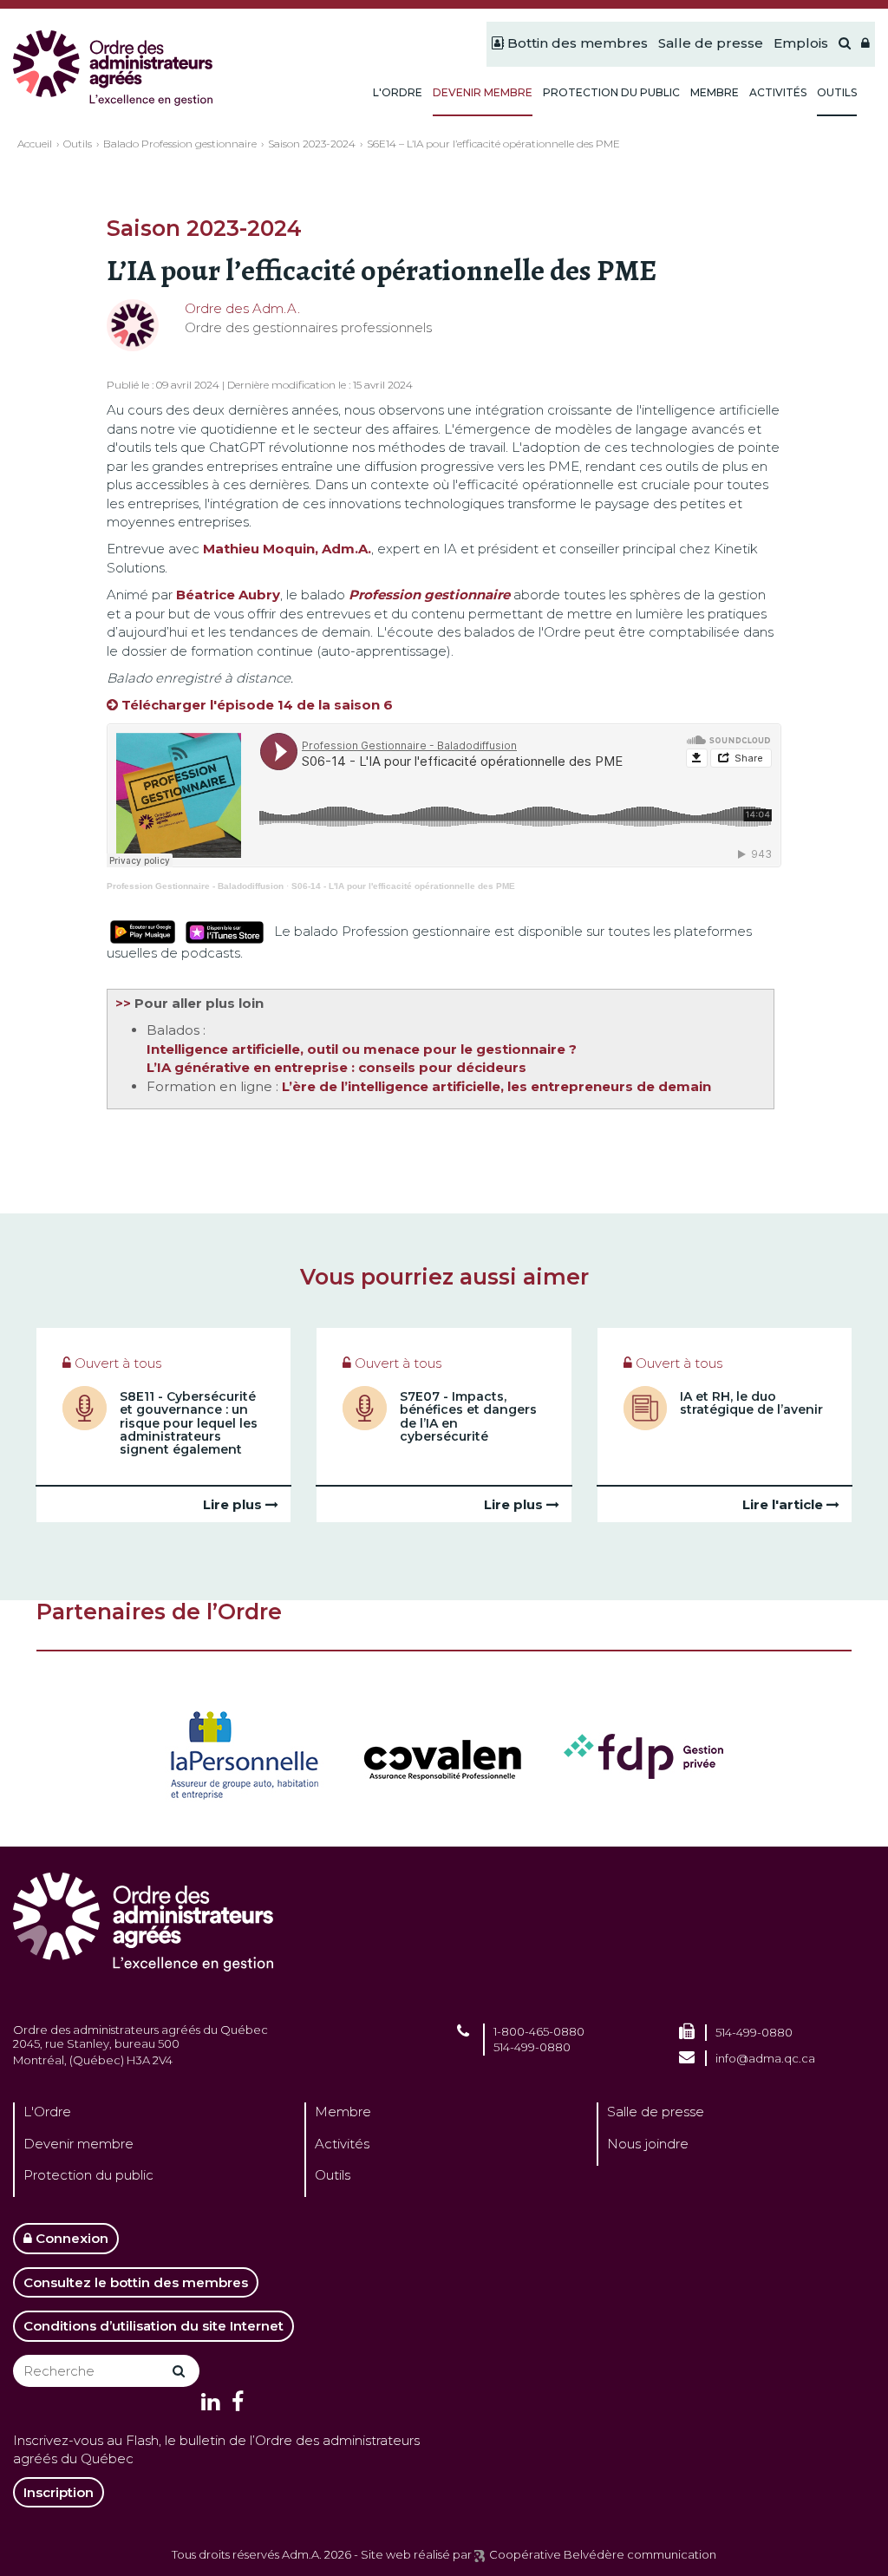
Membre (343, 2112)
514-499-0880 (532, 2047)
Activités (342, 2144)
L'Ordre (47, 2112)
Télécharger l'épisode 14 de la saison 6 (257, 705)
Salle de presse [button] (711, 43)
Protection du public (88, 2175)
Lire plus (234, 1504)
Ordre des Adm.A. (242, 308)
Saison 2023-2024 (312, 144)
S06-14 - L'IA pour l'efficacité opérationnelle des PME (403, 886)
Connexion (70, 2238)
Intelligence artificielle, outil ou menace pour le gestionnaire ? (362, 1049)
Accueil (35, 144)
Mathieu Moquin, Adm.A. (287, 549)
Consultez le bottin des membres (136, 2282)
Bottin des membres (576, 43)
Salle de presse (656, 2112)
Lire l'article (784, 1504)
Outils (78, 144)
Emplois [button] (801, 43)
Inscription (59, 2492)
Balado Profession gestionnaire (180, 144)
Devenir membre (78, 2144)
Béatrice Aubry (228, 595)
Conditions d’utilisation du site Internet (153, 2326)
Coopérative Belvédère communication (603, 2554)
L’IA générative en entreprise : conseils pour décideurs (336, 1067)
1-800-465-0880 (539, 2031)
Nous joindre (648, 2144)
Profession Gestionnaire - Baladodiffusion (195, 886)
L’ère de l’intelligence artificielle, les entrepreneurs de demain (496, 1086)
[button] (865, 44)
